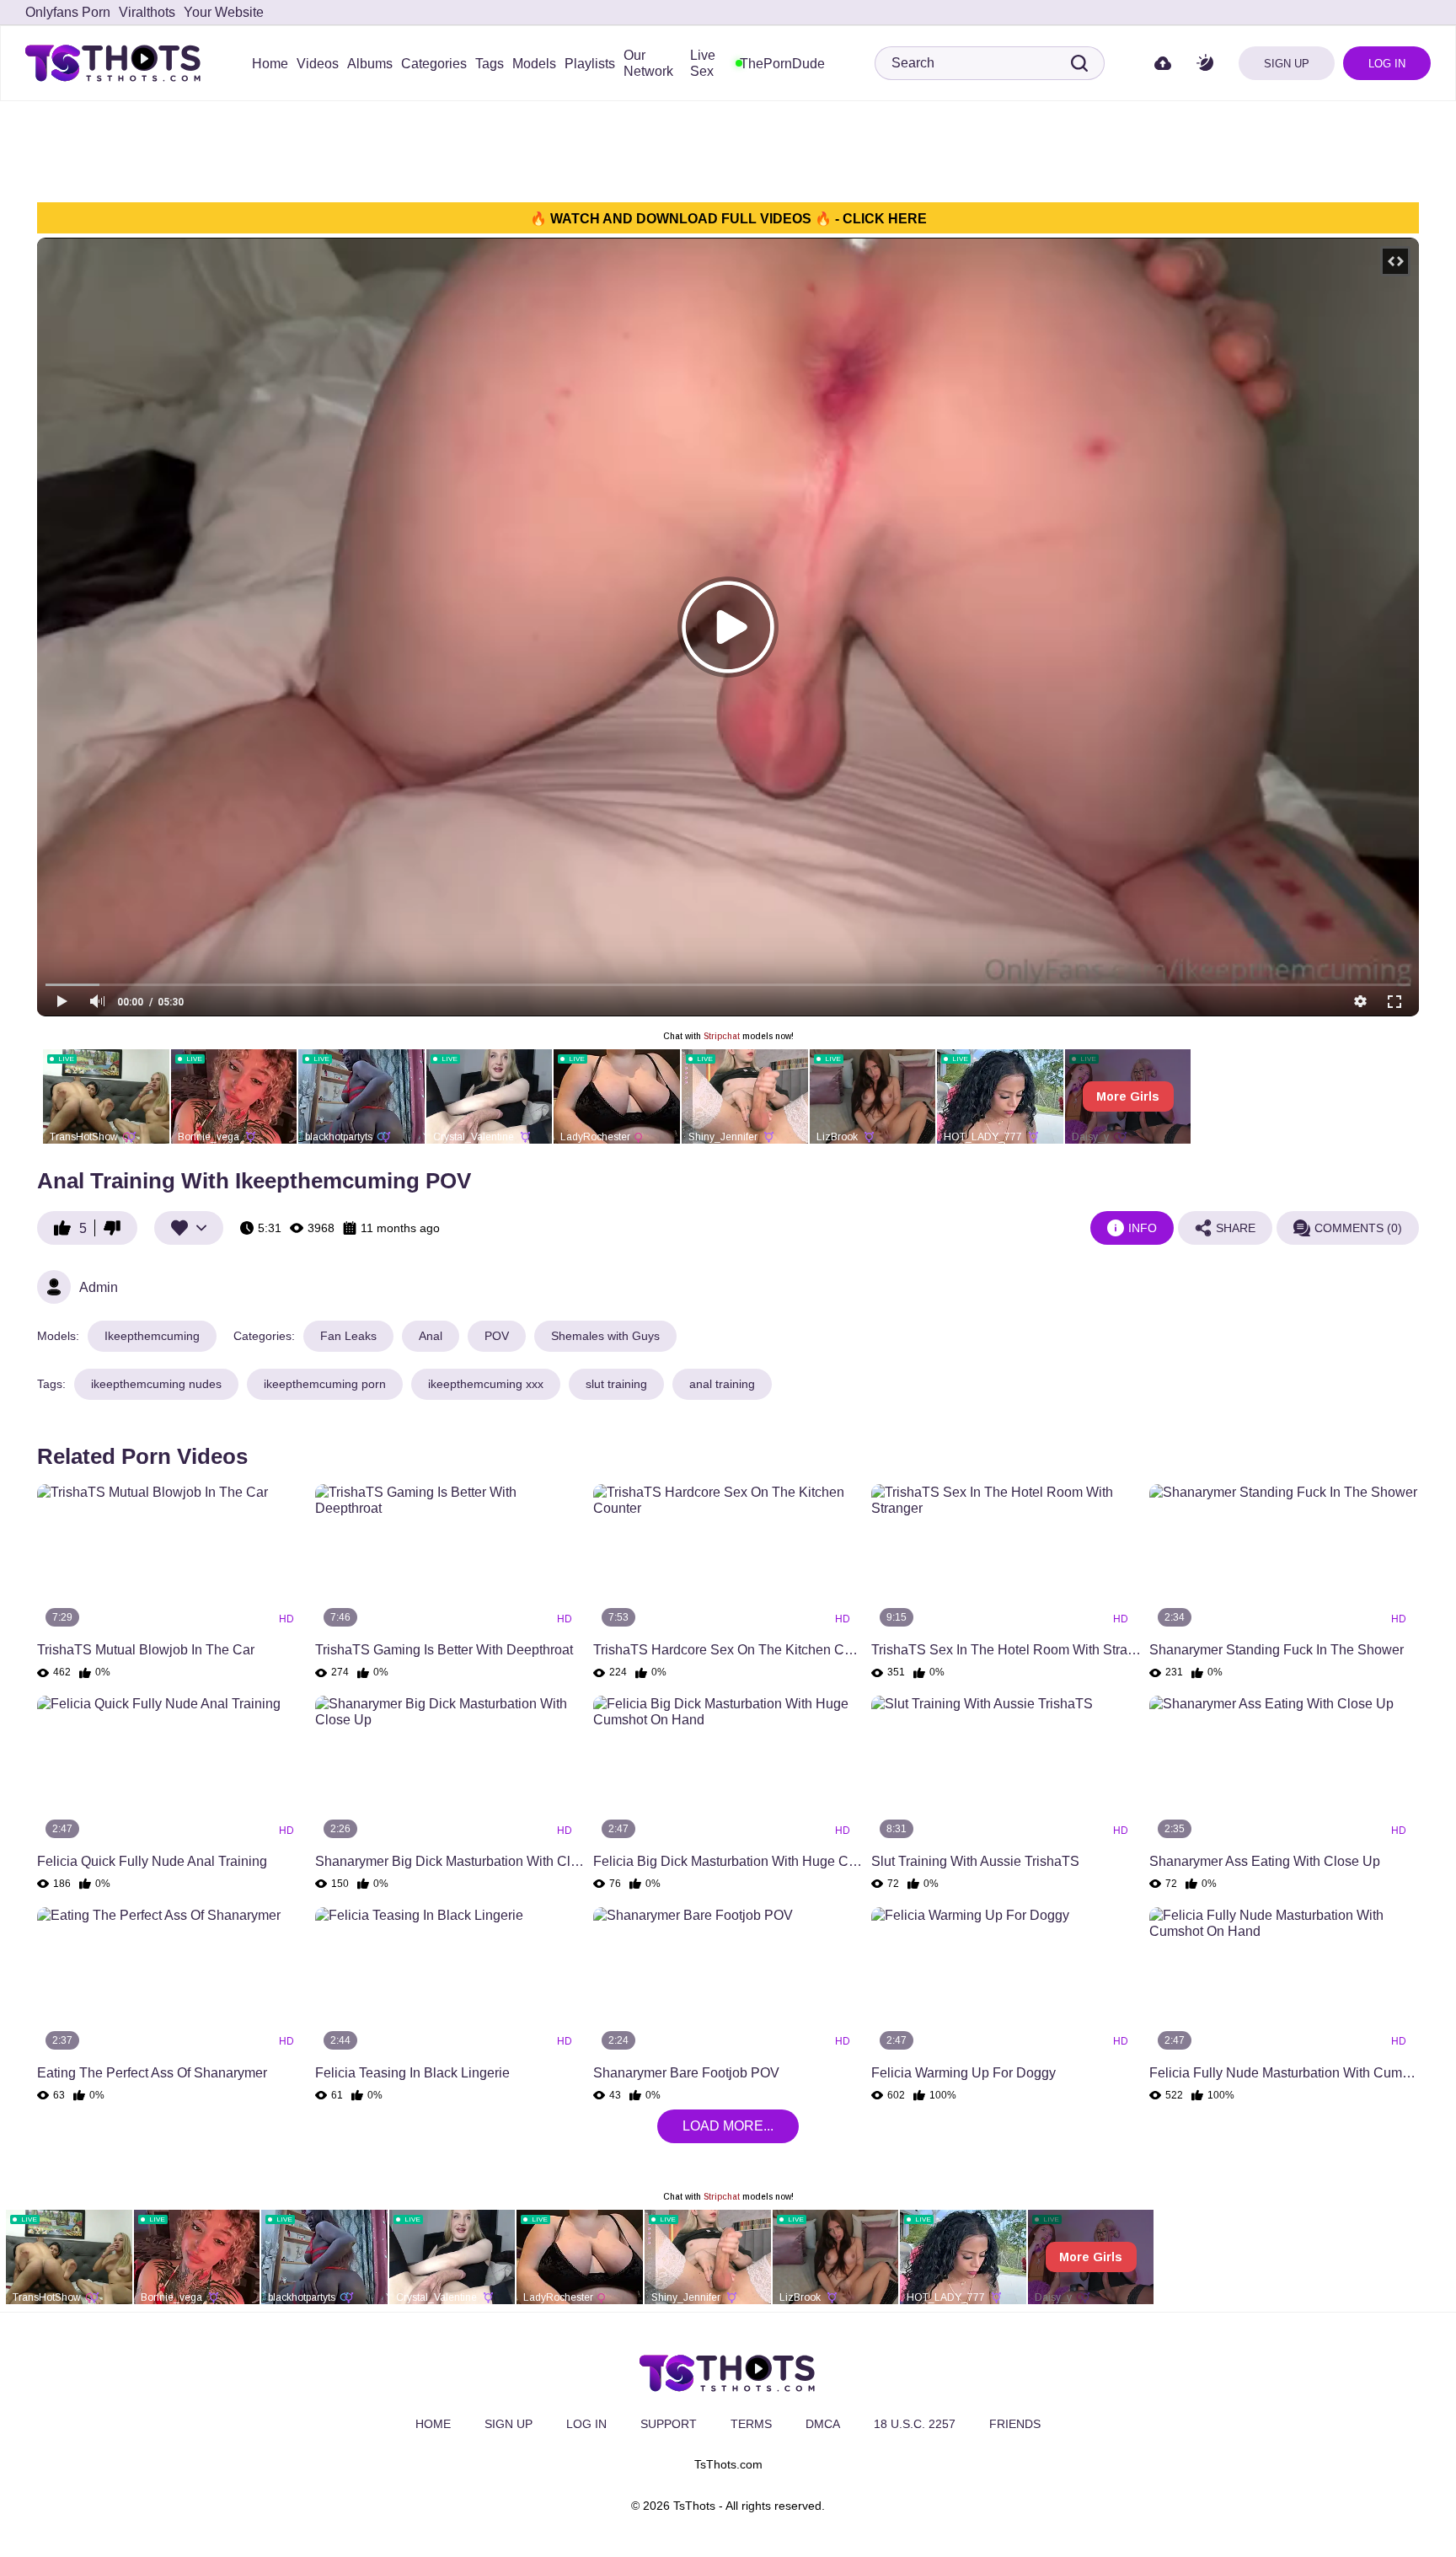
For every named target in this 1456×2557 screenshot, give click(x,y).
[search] (1079, 63)
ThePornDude (782, 64)
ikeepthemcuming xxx (486, 1384)
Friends (1015, 2424)
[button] (1205, 64)
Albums (370, 64)
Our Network (648, 63)
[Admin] (54, 1287)
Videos (318, 64)
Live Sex (703, 63)
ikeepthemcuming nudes (156, 1384)
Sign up (1287, 64)
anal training (722, 1384)
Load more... (728, 2126)
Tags (490, 64)
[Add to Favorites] (189, 1228)
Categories (434, 64)
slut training (616, 1384)
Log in (1387, 64)
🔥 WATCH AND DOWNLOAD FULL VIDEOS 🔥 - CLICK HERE (728, 219)
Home (270, 64)
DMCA (823, 2424)
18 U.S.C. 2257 (915, 2424)
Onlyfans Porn (68, 12)
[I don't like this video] (116, 1228)
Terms (751, 2424)
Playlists (590, 64)
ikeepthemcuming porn (325, 1384)
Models (534, 64)
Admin (99, 1287)
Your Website (224, 12)
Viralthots (147, 12)
